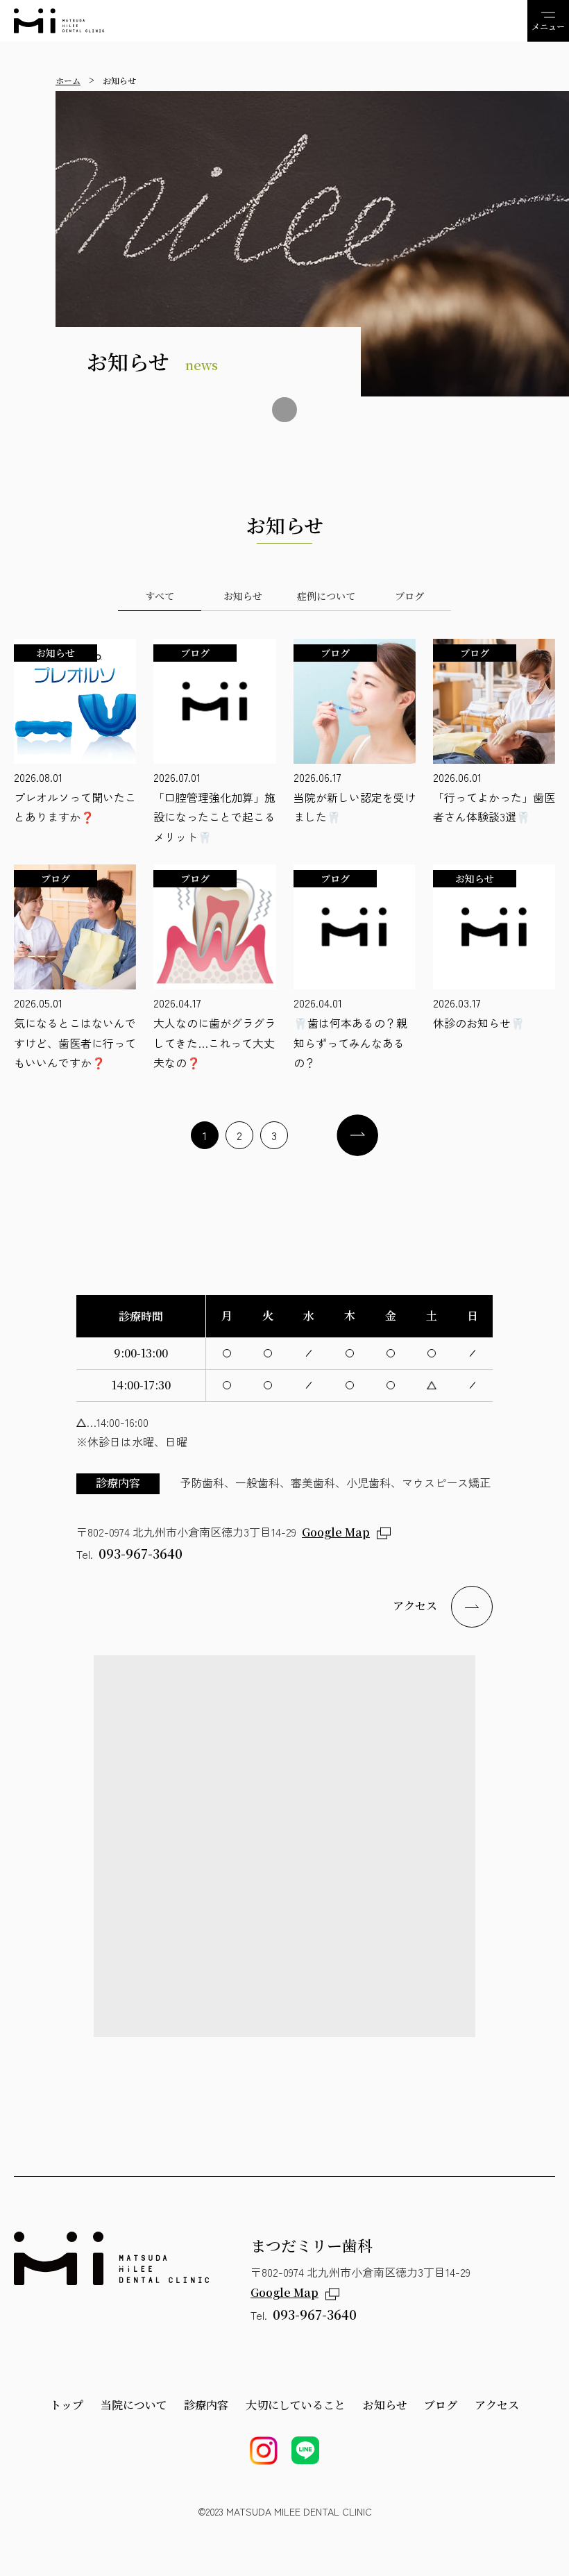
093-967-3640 (141, 1553)
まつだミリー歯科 (59, 21)
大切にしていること (296, 2405)
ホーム (68, 80)
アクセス (415, 1606)
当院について (134, 2405)
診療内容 (206, 2405)
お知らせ (385, 2405)
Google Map (336, 1532)
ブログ (441, 2405)
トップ (67, 2405)
